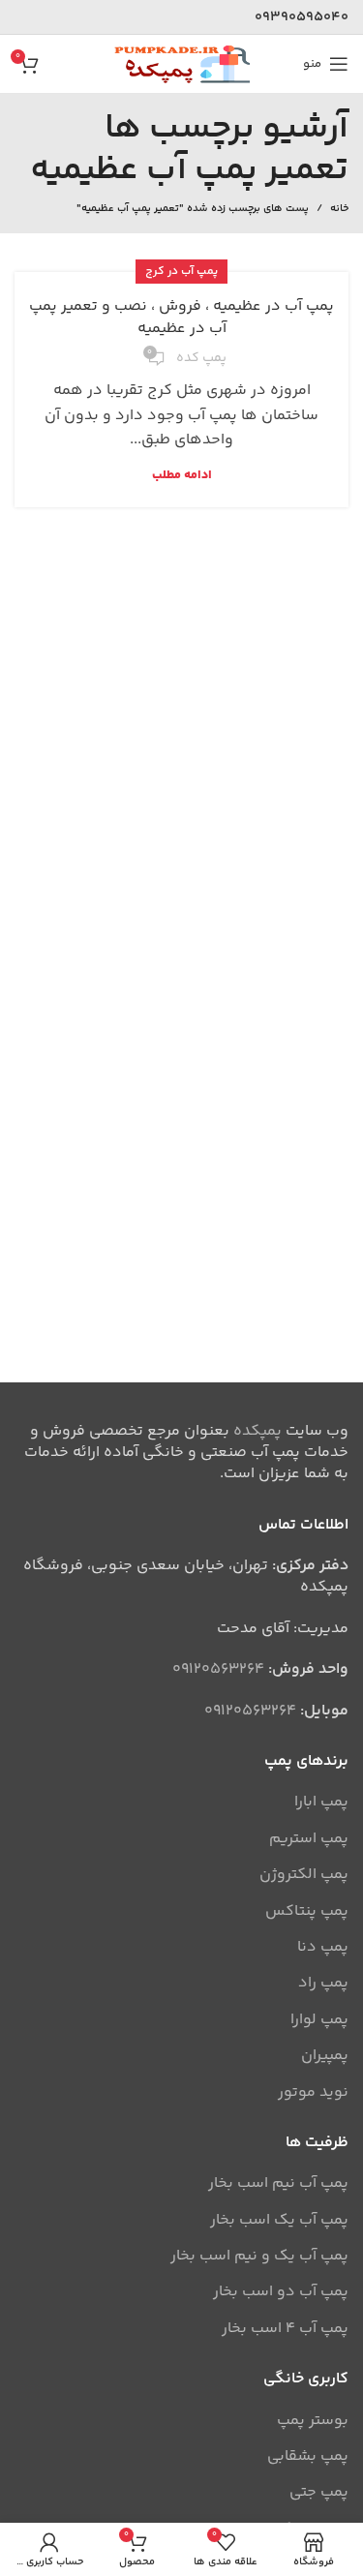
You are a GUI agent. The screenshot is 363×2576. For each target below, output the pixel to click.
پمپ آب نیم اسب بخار (278, 2184)
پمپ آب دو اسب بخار (281, 2292)
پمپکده (257, 1431)
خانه (339, 209)
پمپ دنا (323, 1948)
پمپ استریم (309, 1839)
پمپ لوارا (319, 2020)
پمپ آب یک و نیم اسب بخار (259, 2257)
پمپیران (325, 2056)
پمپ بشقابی (308, 2457)
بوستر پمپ (313, 2421)
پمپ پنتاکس (307, 1912)
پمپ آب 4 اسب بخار (285, 2329)
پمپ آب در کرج (181, 272)
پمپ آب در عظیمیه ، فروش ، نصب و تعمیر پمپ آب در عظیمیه (181, 317)
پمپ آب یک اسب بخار (279, 2221)
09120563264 (218, 1669)
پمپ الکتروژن (304, 1875)
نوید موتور (313, 2093)
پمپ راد (323, 1984)
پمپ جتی (319, 2493)
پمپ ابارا (321, 1803)
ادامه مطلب (182, 476)
